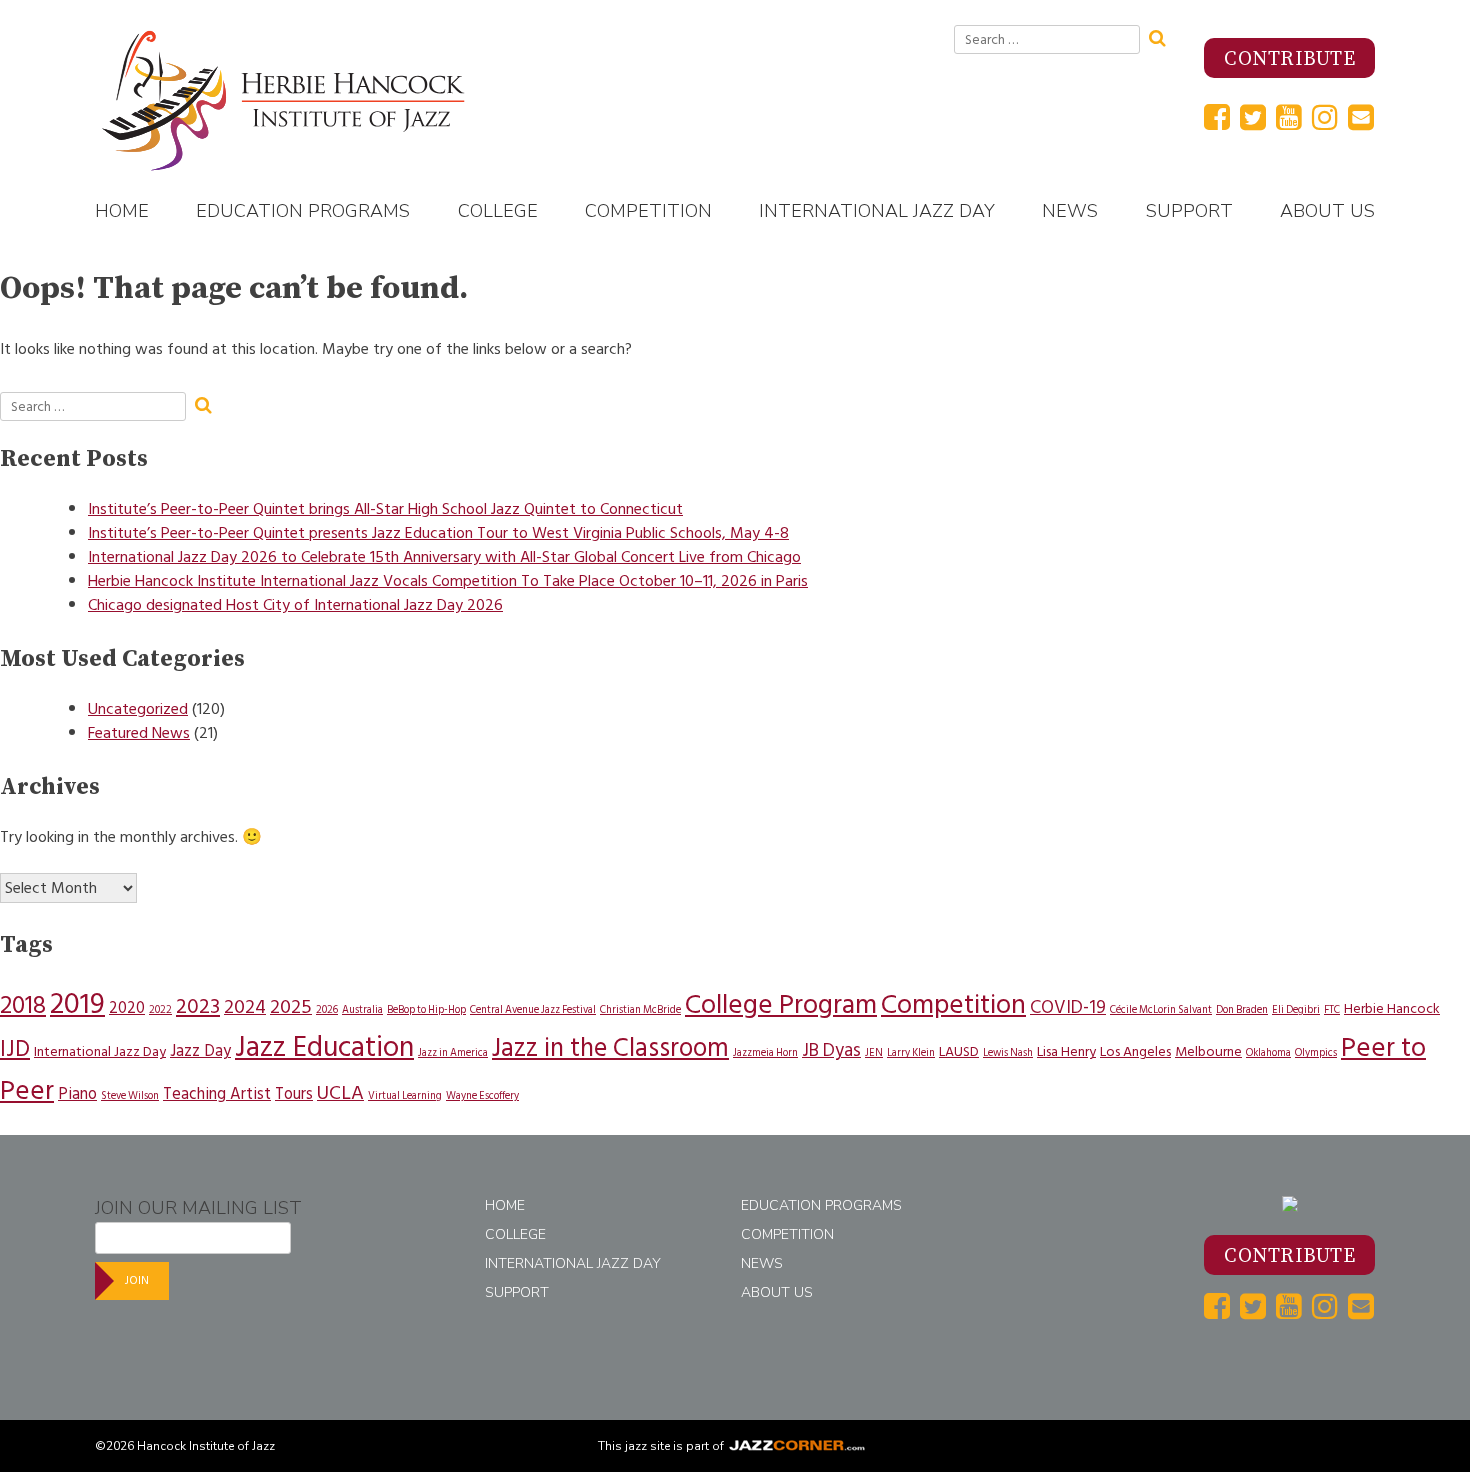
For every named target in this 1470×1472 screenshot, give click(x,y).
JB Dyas (831, 1050)
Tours (294, 1094)
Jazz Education (324, 1047)
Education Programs (303, 211)
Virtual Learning (405, 1095)
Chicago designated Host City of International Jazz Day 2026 (295, 605)
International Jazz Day (877, 211)
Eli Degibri (1296, 1009)
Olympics (1316, 1052)
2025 (291, 1007)
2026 (327, 1009)
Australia (362, 1009)
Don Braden (1242, 1009)
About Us (1327, 211)
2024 (245, 1007)
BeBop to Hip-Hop (426, 1009)
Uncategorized (138, 709)
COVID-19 (1068, 1007)
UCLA (340, 1093)
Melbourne (1208, 1051)
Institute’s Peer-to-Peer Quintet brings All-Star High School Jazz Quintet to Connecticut (385, 509)
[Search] (1164, 36)
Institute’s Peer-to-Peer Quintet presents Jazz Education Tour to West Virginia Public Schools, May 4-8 (438, 533)
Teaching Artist (217, 1094)
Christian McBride (640, 1009)
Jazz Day (200, 1051)
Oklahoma (1268, 1052)
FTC (1332, 1009)
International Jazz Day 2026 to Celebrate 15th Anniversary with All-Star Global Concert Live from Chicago (444, 557)
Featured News (139, 733)
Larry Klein (911, 1052)
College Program (781, 1004)
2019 (77, 1004)
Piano (77, 1094)
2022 (160, 1009)
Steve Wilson (130, 1095)
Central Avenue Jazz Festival (533, 1009)
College (498, 211)
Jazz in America (453, 1052)
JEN (874, 1052)
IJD (15, 1049)
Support (1189, 211)
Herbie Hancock (1392, 1008)
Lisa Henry (1066, 1051)
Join (137, 1280)
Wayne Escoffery (482, 1095)
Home (122, 211)
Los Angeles (1135, 1051)
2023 (198, 1006)
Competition (648, 211)
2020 (127, 1008)
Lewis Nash (1008, 1052)
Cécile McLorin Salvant (1161, 1009)
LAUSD (959, 1051)
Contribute (1289, 59)
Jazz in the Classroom (610, 1048)
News (1070, 211)
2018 (23, 1005)
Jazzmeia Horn (765, 1052)
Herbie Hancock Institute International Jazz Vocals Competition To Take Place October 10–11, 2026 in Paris (448, 581)
